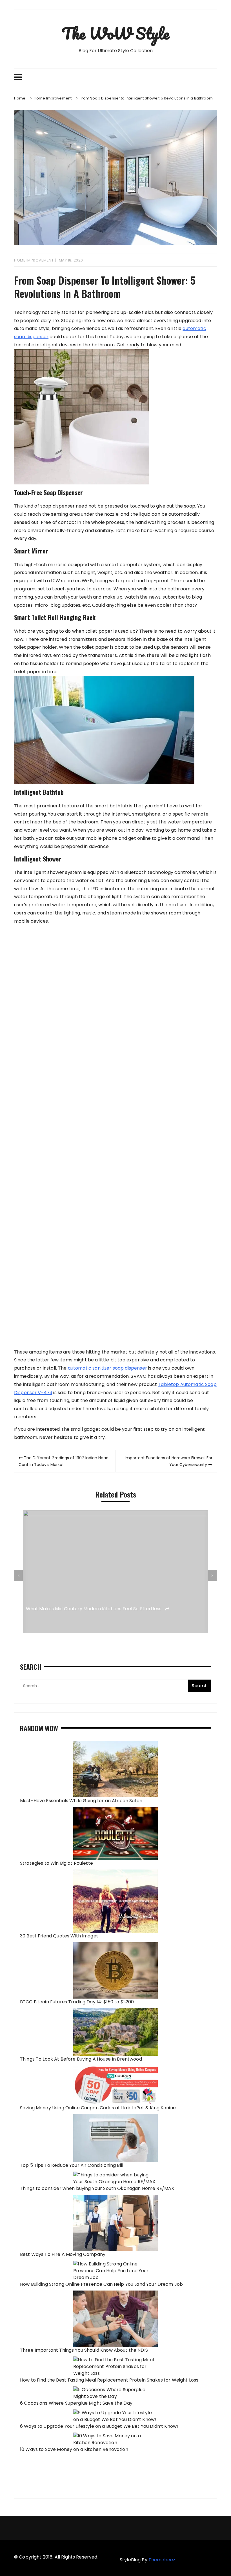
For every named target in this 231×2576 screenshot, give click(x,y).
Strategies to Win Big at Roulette (56, 1863)
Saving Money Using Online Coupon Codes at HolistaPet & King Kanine (98, 2108)
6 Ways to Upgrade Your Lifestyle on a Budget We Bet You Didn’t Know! (99, 2426)
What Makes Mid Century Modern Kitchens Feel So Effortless (94, 1609)
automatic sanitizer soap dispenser (107, 1368)
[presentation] (19, 1576)
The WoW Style (115, 33)
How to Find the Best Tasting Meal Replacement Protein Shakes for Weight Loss (109, 2380)
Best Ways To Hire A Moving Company (63, 2254)
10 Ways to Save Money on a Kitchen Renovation (74, 2449)
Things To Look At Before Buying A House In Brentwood (81, 2059)
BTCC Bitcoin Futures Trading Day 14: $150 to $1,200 (77, 2002)
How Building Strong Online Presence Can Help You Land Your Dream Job (101, 2284)
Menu (115, 77)
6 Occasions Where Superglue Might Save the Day (76, 2403)
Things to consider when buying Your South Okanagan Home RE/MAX (97, 2188)
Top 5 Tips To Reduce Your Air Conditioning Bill (72, 2165)
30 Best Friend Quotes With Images (59, 1936)
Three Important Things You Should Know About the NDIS (84, 2350)
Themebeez (162, 2560)
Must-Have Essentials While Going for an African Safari (81, 1801)
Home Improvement (34, 260)
